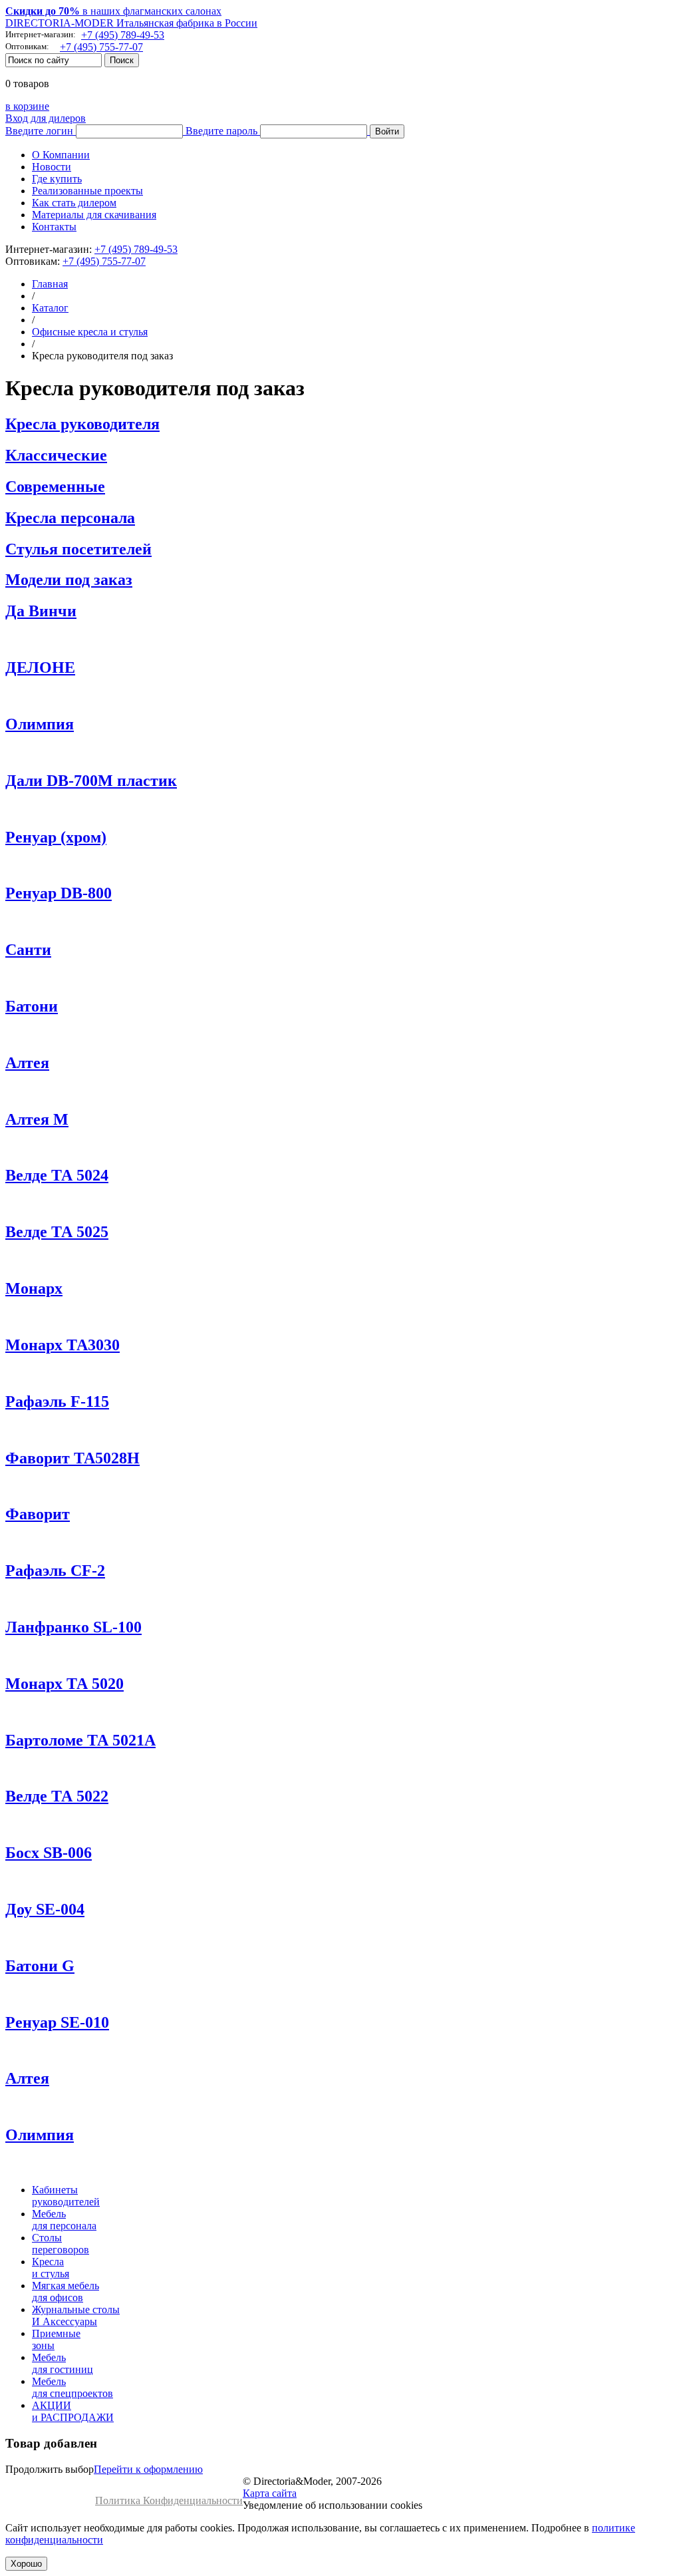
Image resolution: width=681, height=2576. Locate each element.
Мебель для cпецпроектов (72, 2387)
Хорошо (26, 2564)
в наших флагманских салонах (113, 11)
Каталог (50, 308)
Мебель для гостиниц (63, 2363)
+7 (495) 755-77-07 (101, 47)
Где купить (57, 179)
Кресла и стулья (51, 2268)
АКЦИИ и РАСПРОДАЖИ (73, 2411)
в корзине (27, 106)
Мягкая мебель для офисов (66, 2292)
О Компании (61, 155)
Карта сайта (270, 2493)
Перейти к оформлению (148, 2469)
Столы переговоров (61, 2244)
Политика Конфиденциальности (169, 2500)
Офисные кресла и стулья (90, 332)
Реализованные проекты (87, 191)
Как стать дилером (74, 203)
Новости (52, 167)
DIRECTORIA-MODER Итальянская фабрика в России (131, 23)
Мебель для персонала (64, 2220)
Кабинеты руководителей (66, 2196)
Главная (50, 284)
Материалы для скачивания (94, 215)
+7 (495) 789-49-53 (123, 35)
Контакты (54, 227)
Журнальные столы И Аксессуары (76, 2315)
